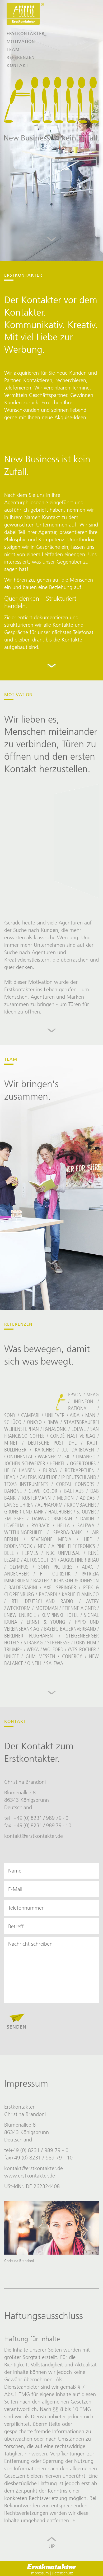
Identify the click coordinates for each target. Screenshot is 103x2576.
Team (13, 49)
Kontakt (18, 65)
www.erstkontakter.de (30, 2176)
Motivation (21, 41)
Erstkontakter (26, 34)
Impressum (40, 2573)
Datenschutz (62, 2573)
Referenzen (21, 57)
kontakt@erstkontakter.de (34, 1836)
